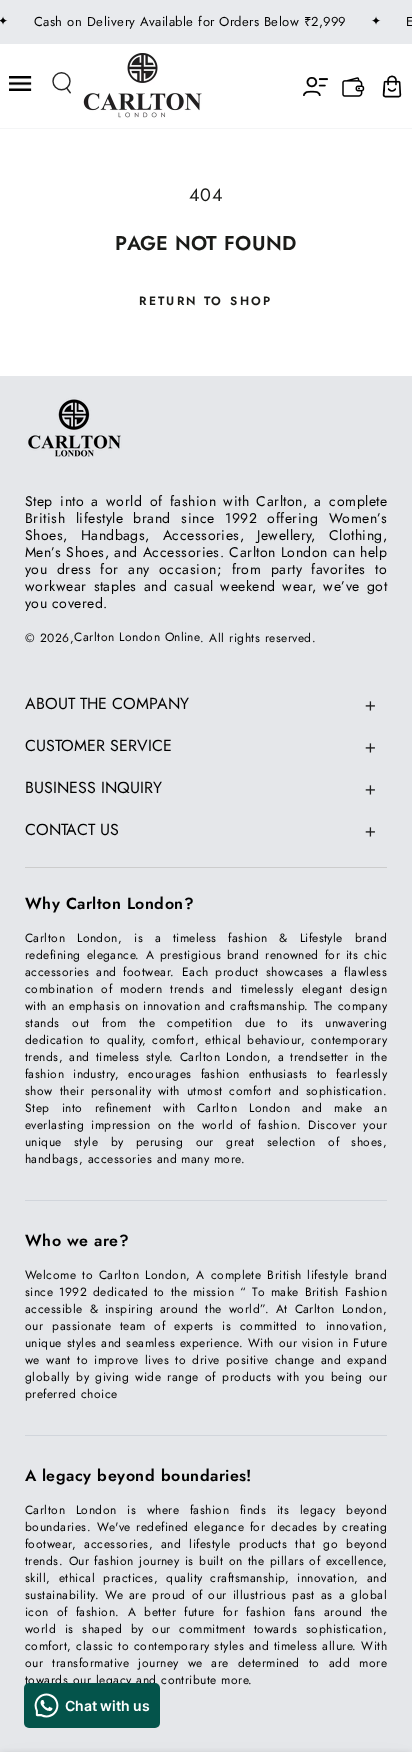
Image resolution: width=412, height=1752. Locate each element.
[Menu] (21, 83)
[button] (63, 83)
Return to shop (206, 301)
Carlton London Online (137, 637)
